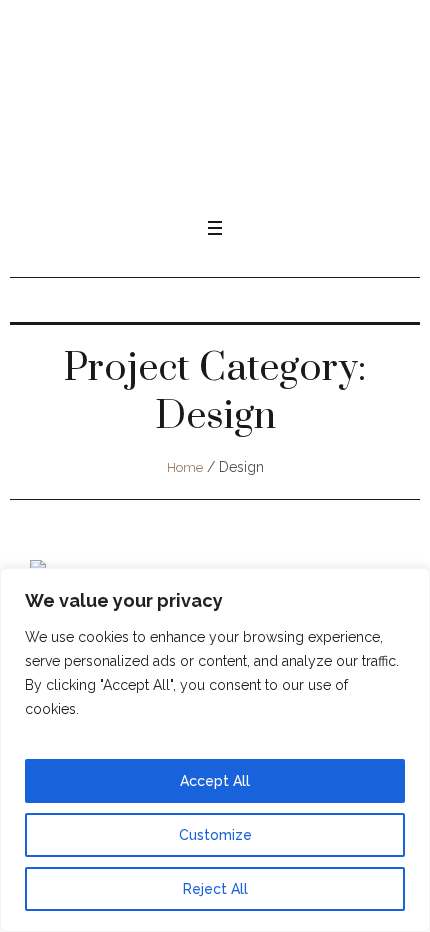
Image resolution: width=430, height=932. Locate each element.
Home (185, 467)
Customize (215, 835)
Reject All (215, 889)
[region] (215, 750)
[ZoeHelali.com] (215, 115)
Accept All (215, 781)
